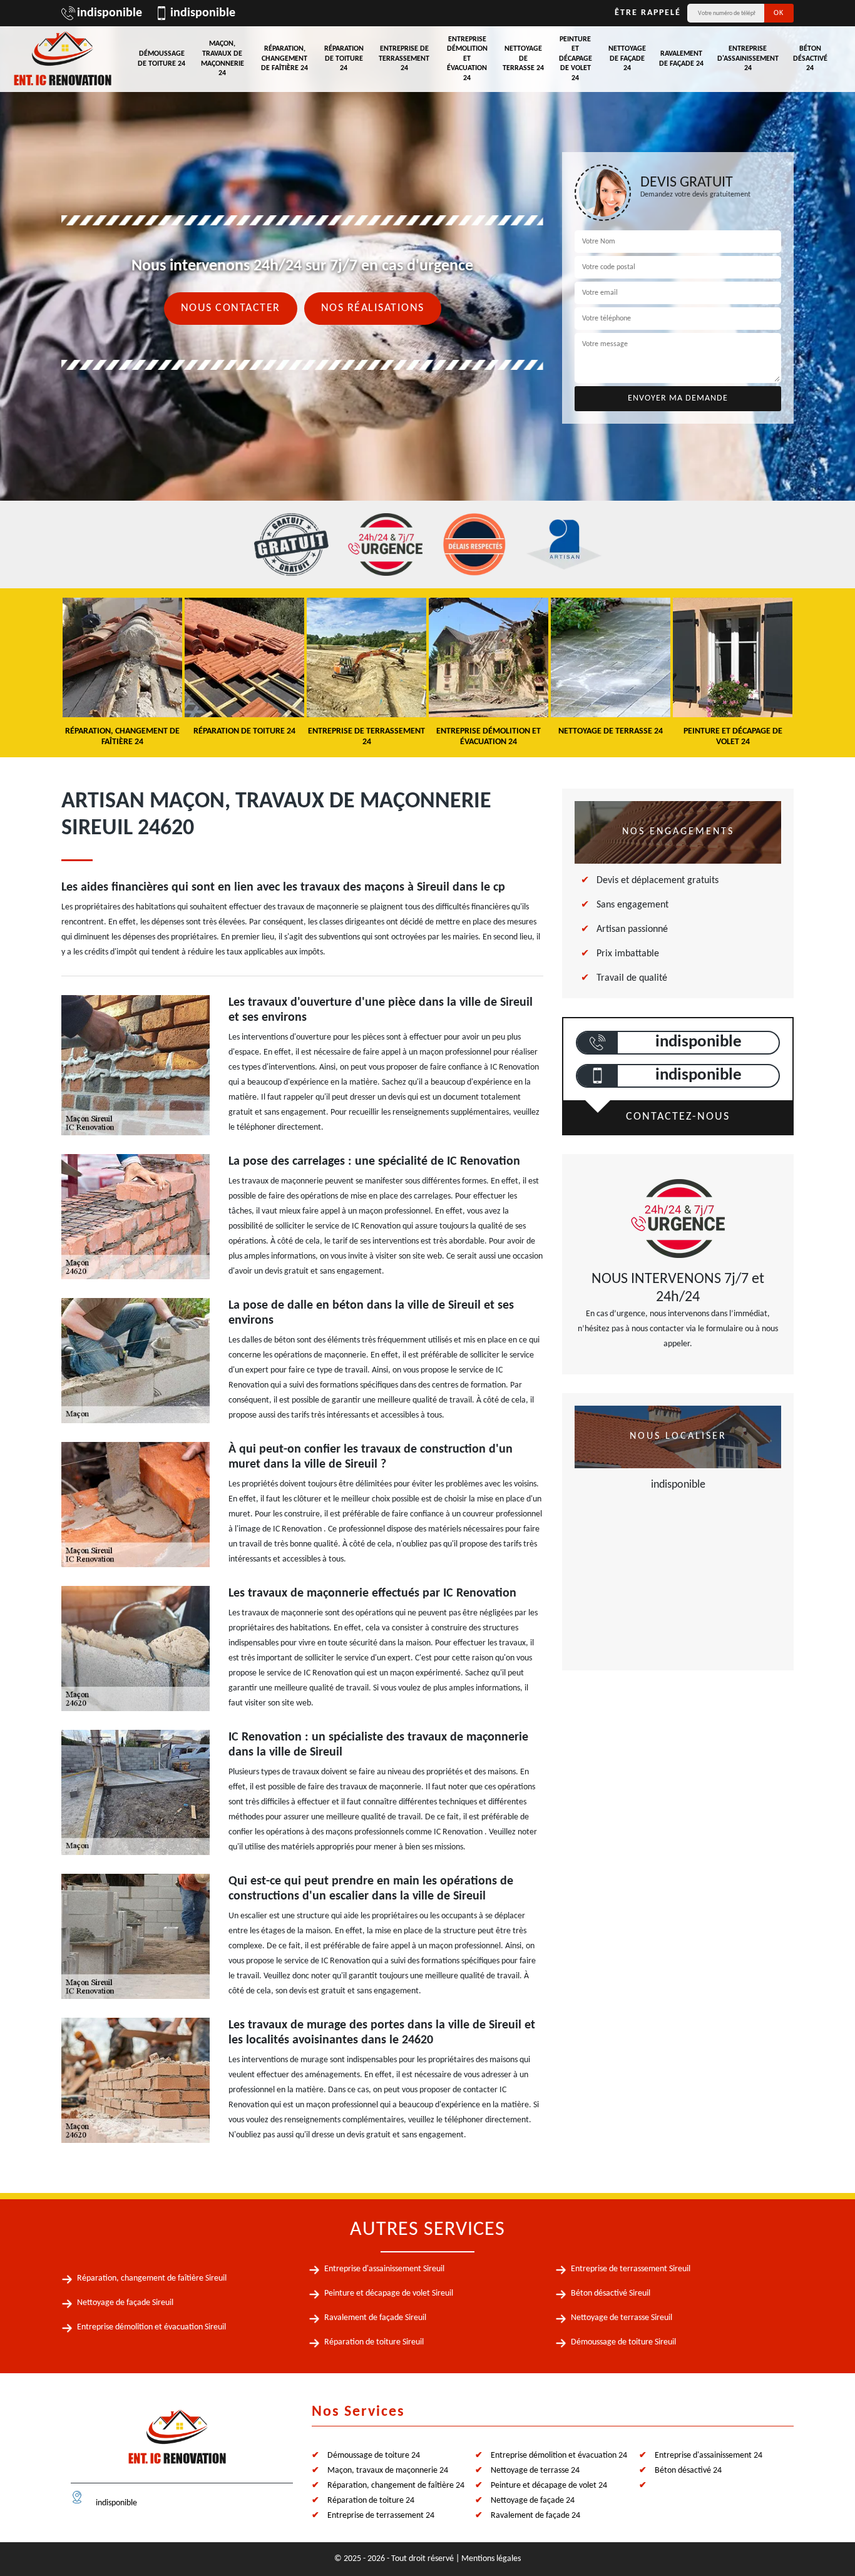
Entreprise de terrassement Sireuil (631, 2269)
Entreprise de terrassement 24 (404, 59)
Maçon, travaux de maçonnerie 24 (223, 59)
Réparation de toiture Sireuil (374, 2342)
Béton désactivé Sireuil (611, 2293)
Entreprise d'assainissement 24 (748, 59)
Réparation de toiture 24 (344, 59)
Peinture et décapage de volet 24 (576, 59)
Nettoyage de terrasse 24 (523, 59)
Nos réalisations (373, 308)
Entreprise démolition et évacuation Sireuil (151, 2327)
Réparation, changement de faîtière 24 (284, 59)
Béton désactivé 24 (810, 59)
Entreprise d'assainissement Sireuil (384, 2269)
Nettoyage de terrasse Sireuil (622, 2318)
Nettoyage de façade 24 (627, 59)
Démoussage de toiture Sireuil (623, 2342)
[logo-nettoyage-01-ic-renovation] (177, 2442)
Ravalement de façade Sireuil (375, 2318)
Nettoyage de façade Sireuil (125, 2303)
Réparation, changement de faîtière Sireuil (152, 2278)
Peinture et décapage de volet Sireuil (389, 2293)
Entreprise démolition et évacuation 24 (467, 59)
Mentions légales (491, 2559)
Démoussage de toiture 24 (161, 59)
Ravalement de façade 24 (681, 59)
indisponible (110, 13)
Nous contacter (231, 308)
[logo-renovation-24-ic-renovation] (63, 59)
